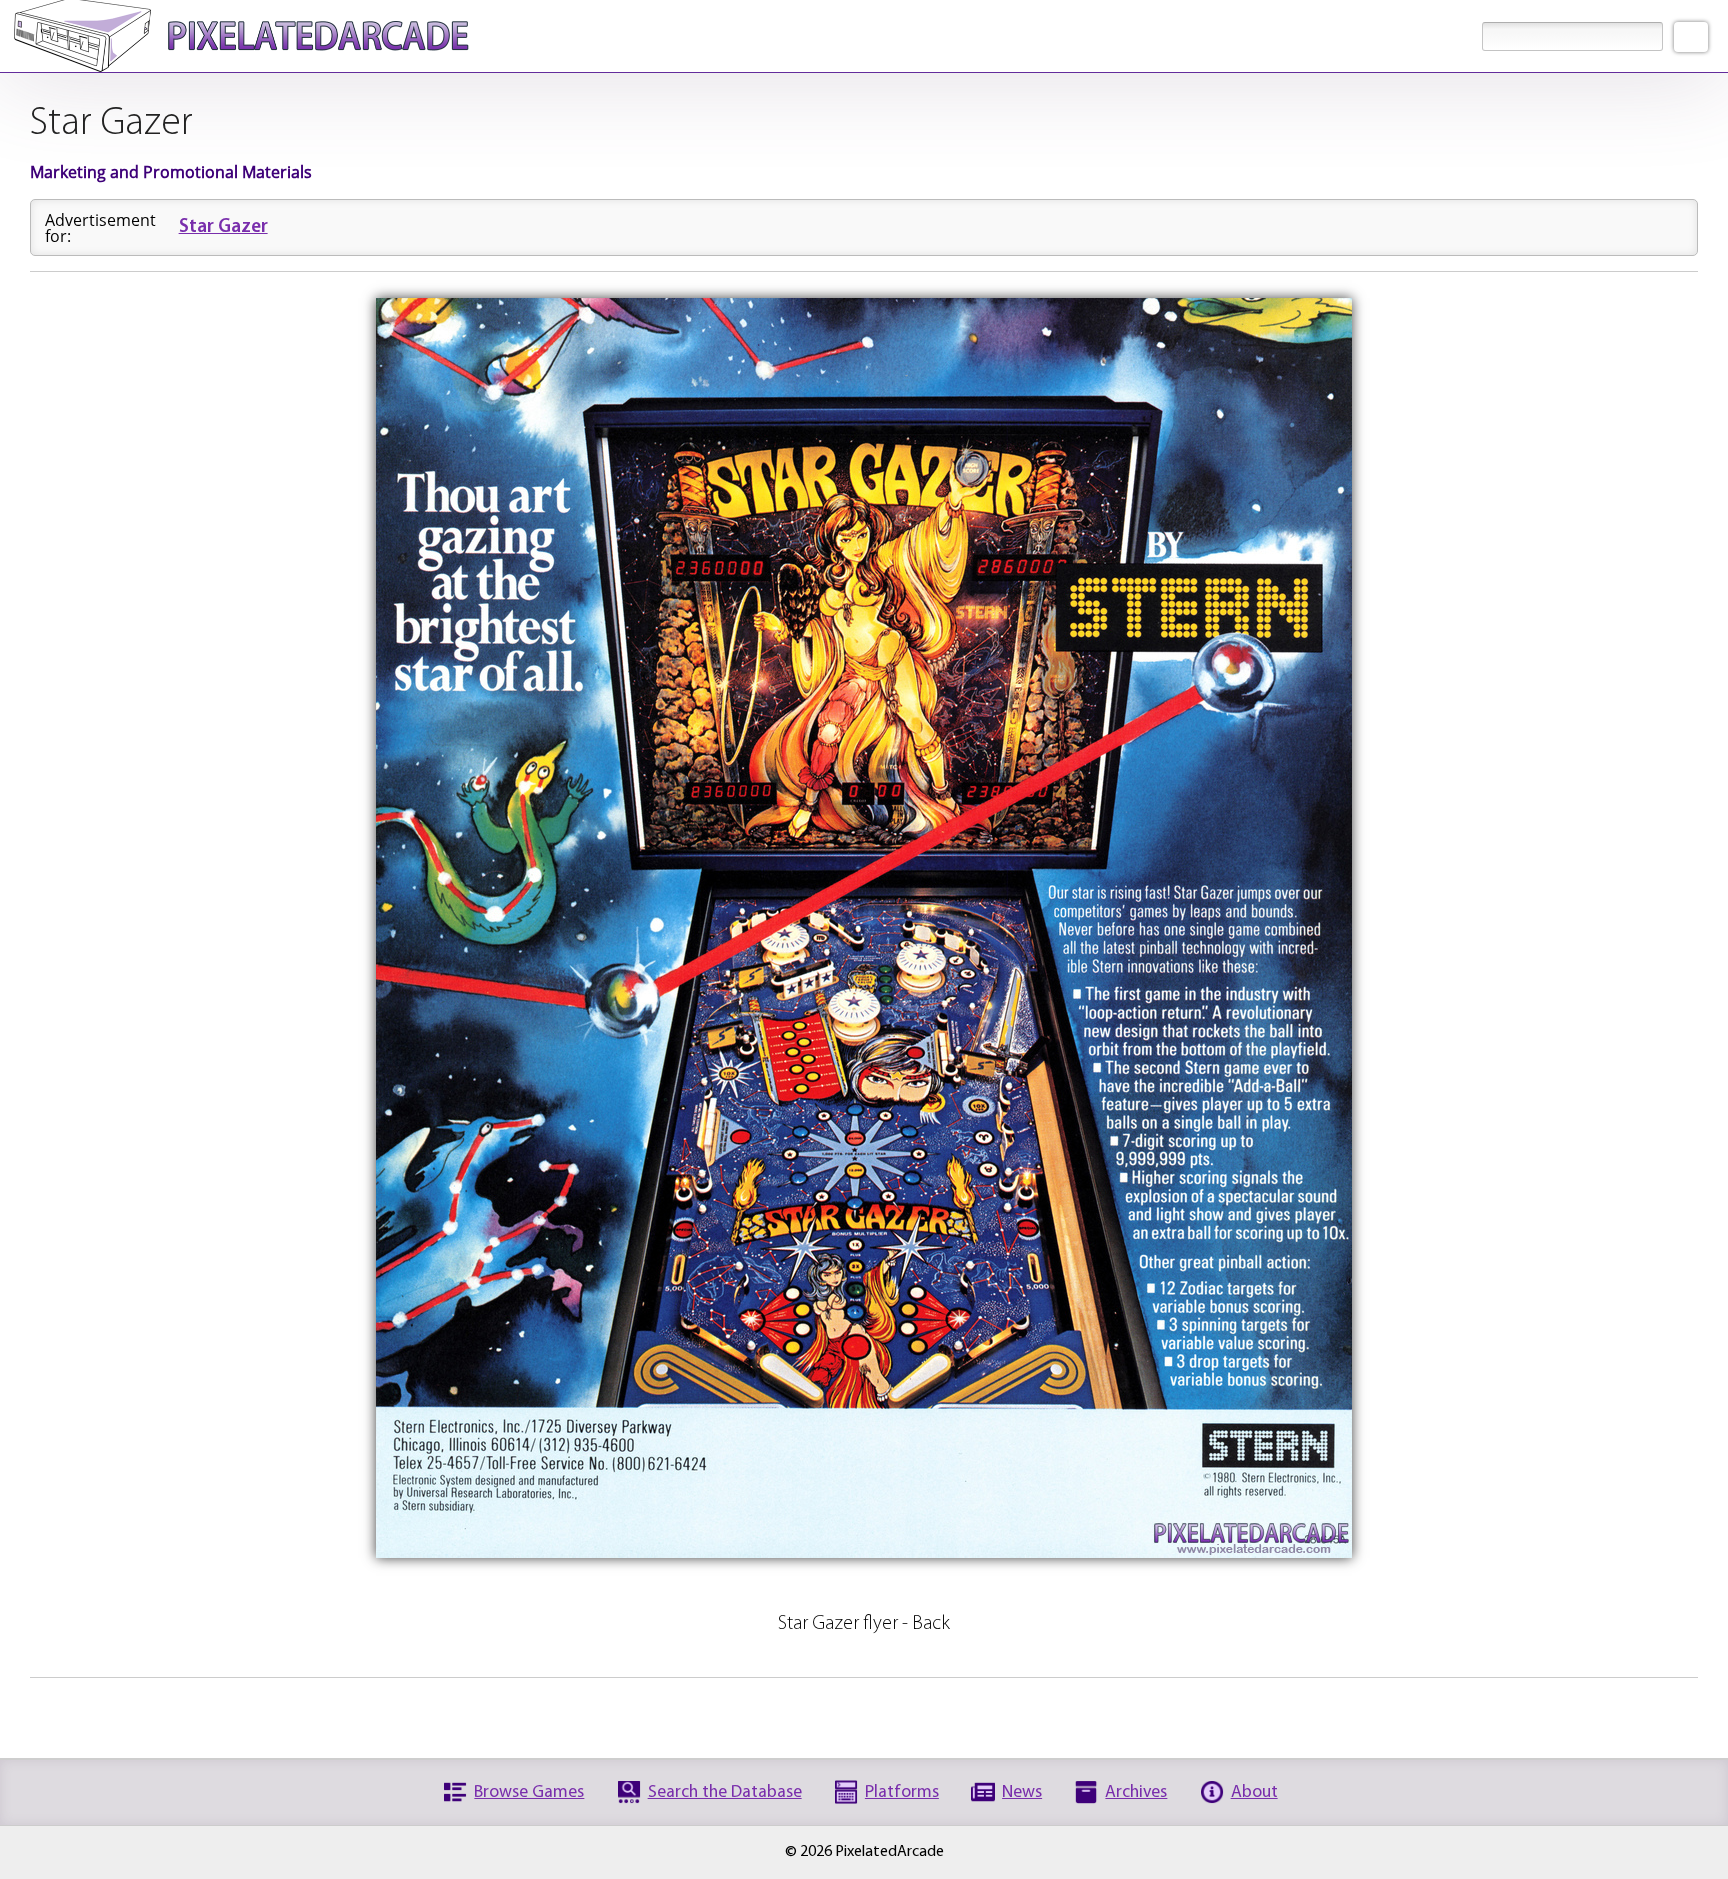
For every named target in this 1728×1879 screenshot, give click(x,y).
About (1254, 1792)
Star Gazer (223, 227)
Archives (1136, 1792)
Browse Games (529, 1792)
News (1022, 1792)
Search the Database (725, 1792)
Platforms (902, 1792)
